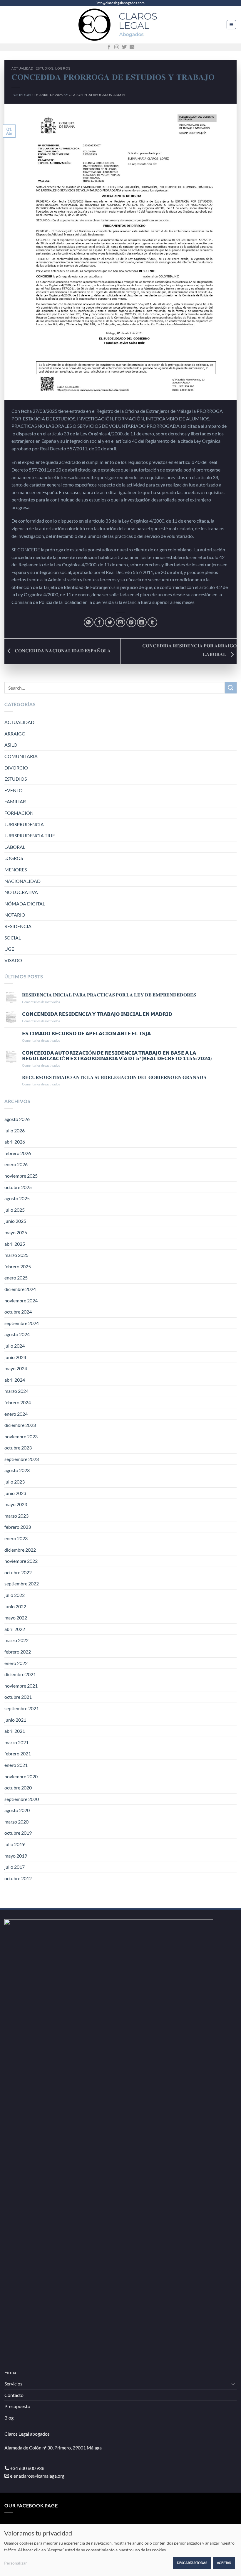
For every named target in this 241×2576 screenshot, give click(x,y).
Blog (9, 2418)
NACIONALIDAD (22, 881)
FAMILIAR (15, 801)
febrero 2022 (18, 1652)
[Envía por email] (121, 622)
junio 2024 (15, 1357)
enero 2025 (16, 1278)
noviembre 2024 (21, 1300)
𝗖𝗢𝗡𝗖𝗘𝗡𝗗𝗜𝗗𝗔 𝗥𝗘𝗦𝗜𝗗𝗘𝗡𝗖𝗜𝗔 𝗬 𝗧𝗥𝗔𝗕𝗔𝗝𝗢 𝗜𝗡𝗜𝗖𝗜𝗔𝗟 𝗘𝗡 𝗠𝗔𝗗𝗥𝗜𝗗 (97, 1014)
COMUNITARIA (21, 756)
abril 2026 (15, 1142)
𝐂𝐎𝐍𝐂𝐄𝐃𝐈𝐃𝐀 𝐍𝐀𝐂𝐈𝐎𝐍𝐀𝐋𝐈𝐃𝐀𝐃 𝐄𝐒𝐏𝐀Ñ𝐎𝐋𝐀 (62, 650)
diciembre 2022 (20, 1550)
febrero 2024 (18, 1402)
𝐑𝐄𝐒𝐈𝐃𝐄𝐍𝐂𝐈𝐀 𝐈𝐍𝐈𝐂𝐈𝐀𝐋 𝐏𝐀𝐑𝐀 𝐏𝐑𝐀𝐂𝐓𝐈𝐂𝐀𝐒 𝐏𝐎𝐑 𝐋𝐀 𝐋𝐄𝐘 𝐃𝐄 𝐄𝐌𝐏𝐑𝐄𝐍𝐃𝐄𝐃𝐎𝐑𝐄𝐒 (109, 995)
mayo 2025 (16, 1232)
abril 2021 (15, 1731)
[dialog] (120, 2550)
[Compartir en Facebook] (99, 622)
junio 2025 (15, 1221)
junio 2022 (15, 1606)
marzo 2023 (16, 1516)
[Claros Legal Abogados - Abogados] (120, 25)
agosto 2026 (17, 1119)
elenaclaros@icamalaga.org (37, 2476)
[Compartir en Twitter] (110, 622)
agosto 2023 (17, 1470)
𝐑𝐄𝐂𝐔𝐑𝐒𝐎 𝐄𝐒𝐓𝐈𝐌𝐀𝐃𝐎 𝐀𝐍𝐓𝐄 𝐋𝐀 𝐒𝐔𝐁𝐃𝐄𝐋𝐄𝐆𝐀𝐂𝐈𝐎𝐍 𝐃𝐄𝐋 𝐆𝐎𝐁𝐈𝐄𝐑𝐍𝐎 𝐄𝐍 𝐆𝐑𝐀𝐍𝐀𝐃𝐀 (114, 1077)
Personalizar (16, 2563)
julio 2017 (15, 1867)
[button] (231, 25)
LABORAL (15, 847)
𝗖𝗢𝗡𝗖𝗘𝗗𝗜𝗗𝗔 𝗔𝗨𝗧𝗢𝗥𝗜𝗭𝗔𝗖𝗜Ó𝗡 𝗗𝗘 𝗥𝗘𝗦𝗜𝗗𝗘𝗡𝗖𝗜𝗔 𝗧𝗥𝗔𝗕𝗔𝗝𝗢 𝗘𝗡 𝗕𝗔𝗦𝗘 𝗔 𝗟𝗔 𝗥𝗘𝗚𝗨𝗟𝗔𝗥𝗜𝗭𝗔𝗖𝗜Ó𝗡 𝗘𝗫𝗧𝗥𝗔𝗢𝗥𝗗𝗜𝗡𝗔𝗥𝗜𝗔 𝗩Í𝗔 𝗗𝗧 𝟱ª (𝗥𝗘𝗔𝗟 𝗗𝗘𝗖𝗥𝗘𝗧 (117, 1055)
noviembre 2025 (21, 1176)
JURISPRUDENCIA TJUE (30, 835)
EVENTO (14, 790)
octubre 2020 (18, 1788)
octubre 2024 (18, 1312)
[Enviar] (231, 687)
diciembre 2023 (20, 1425)
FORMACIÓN (19, 813)
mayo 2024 (16, 1368)
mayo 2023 (16, 1504)
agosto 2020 (17, 1810)
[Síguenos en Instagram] (117, 47)
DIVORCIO (16, 768)
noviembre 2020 (21, 1776)
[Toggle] (233, 2384)
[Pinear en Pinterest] (131, 622)
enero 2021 (16, 1765)
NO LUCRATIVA (21, 892)
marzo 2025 (16, 1255)
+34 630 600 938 (27, 2468)
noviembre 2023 (21, 1436)
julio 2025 (15, 1210)
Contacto (14, 2395)
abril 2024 (15, 1380)
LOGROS (63, 68)
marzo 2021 (16, 1742)
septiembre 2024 (22, 1323)
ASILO (11, 745)
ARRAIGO (15, 734)
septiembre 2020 (22, 1799)
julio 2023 (15, 1482)
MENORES (16, 869)
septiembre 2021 (22, 1708)
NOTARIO (15, 915)
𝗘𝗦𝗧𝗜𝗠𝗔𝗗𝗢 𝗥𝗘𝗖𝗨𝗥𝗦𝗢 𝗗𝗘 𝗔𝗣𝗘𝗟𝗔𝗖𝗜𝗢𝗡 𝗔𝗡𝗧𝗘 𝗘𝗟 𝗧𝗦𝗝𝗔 (86, 1033)
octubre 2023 (18, 1448)
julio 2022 (15, 1595)
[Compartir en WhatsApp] (89, 622)
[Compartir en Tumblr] (152, 622)
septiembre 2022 (22, 1584)
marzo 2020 (16, 1822)
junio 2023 (15, 1493)
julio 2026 (15, 1130)
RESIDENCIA (18, 926)
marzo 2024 (16, 1391)
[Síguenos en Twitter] (124, 47)
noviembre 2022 (21, 1561)
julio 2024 (15, 1346)
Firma (10, 2372)
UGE (9, 949)
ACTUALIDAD (22, 68)
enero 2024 (16, 1414)
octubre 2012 (18, 1878)
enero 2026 (16, 1164)
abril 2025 (15, 1244)
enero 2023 (16, 1538)
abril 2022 (15, 1629)
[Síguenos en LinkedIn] (132, 47)
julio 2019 (15, 1844)
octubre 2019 (18, 1833)
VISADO (13, 960)
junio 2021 (15, 1720)
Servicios (13, 2384)
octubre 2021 (18, 1697)
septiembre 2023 (22, 1459)
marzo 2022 (16, 1640)
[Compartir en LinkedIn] (142, 622)
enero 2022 (16, 1663)
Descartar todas (192, 2563)
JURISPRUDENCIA (24, 824)
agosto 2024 (17, 1334)
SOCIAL (13, 938)
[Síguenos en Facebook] (109, 47)
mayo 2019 (16, 1856)
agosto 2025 (17, 1198)
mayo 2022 (16, 1618)
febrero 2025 (18, 1266)
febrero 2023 (18, 1527)
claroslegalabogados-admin (97, 95)
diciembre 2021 (20, 1674)
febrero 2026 (18, 1153)
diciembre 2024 (20, 1289)
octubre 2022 (18, 1572)
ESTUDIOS (44, 68)
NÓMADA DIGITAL (25, 904)
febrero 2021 (18, 1753)
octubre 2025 (18, 1187)
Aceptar (224, 2563)
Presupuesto (17, 2406)
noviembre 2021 (21, 1686)
